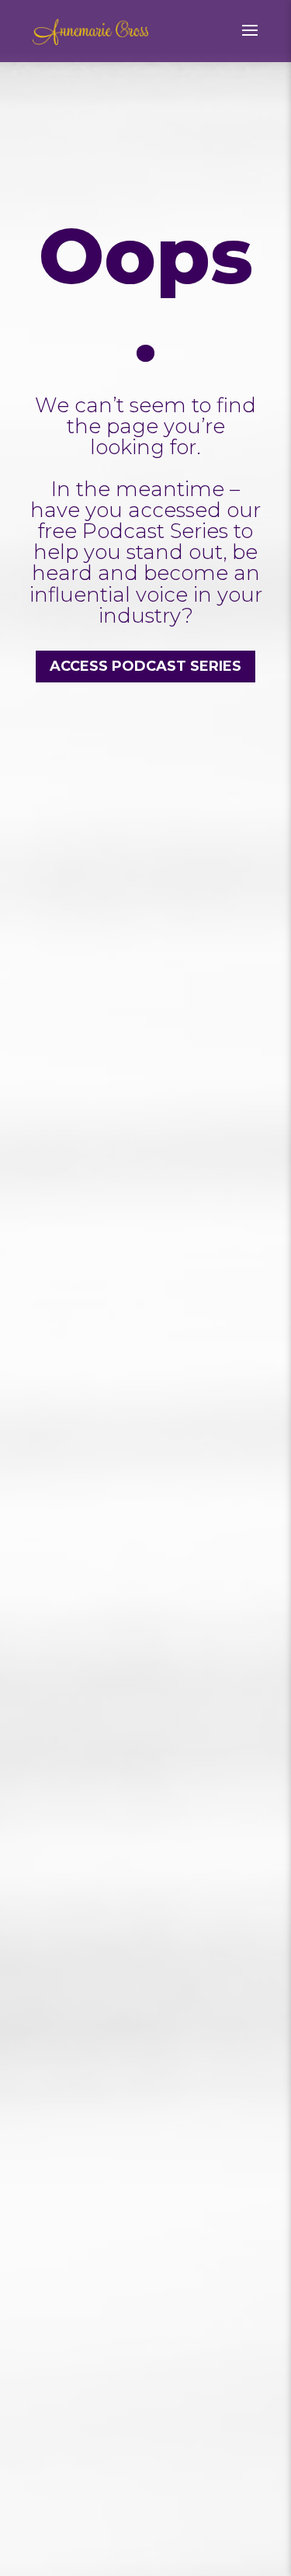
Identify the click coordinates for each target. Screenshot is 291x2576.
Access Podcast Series (145, 666)
